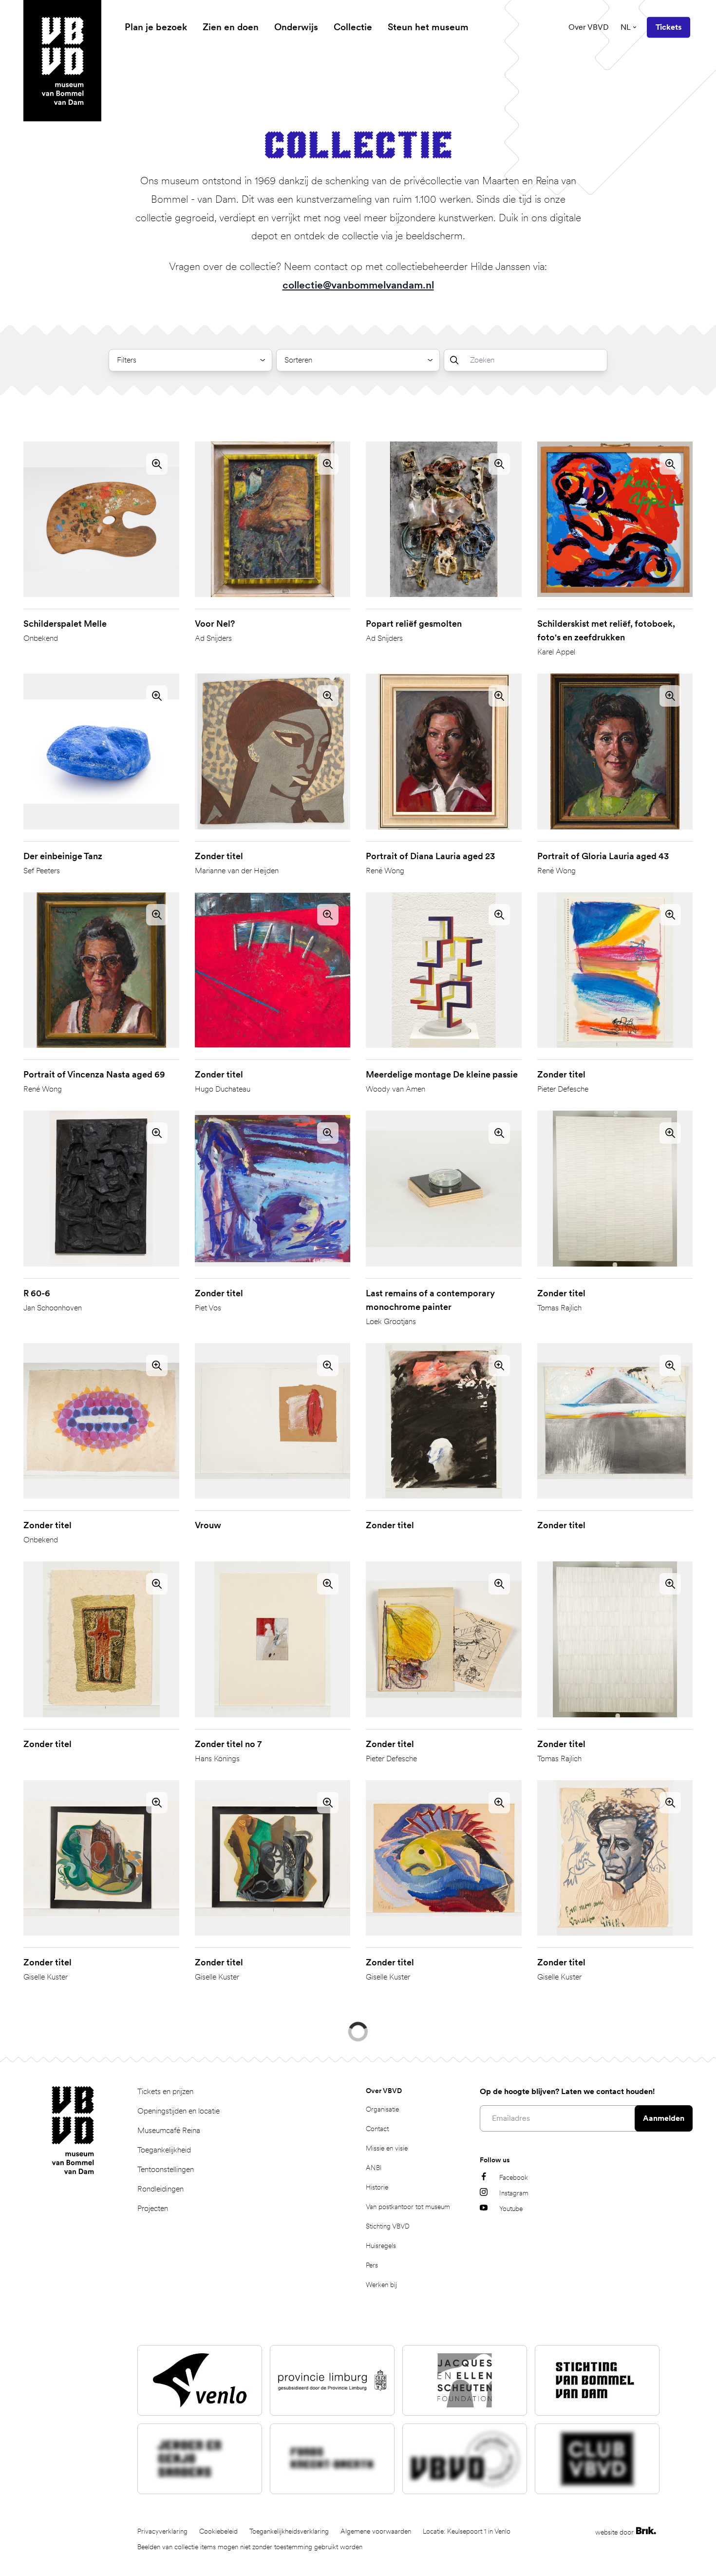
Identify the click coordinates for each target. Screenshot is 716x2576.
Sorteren (298, 360)
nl (626, 27)
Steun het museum (428, 27)
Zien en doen (231, 27)
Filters (127, 360)
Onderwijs (296, 27)
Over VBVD (589, 27)
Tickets (669, 27)
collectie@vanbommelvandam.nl (358, 285)
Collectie (353, 27)
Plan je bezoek (156, 27)
